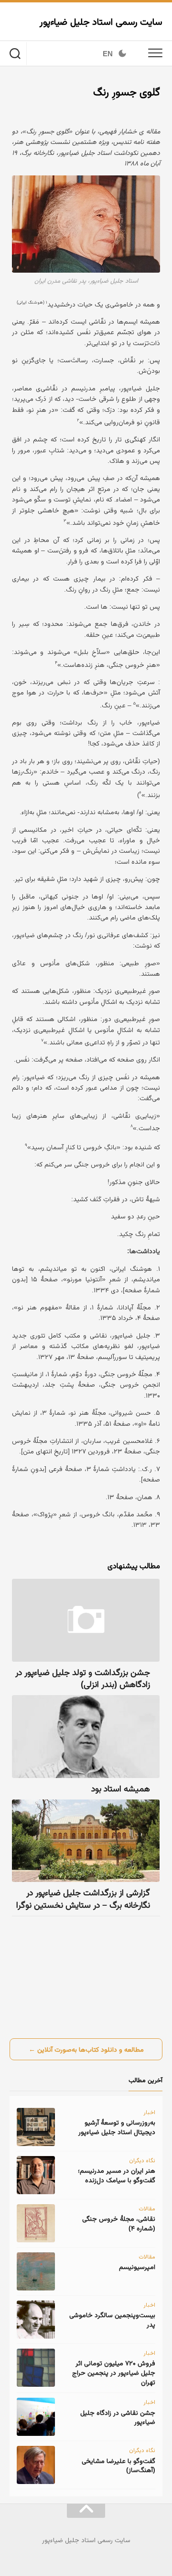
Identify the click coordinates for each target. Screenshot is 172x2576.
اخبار (149, 2112)
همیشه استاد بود (121, 1789)
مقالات (147, 2208)
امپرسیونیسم (137, 2267)
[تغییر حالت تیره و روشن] (122, 53)
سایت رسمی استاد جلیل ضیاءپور (101, 21)
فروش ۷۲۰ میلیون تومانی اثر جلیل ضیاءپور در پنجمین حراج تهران (114, 2372)
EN (108, 54)
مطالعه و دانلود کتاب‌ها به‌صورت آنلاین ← (86, 2049)
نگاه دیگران (142, 2160)
